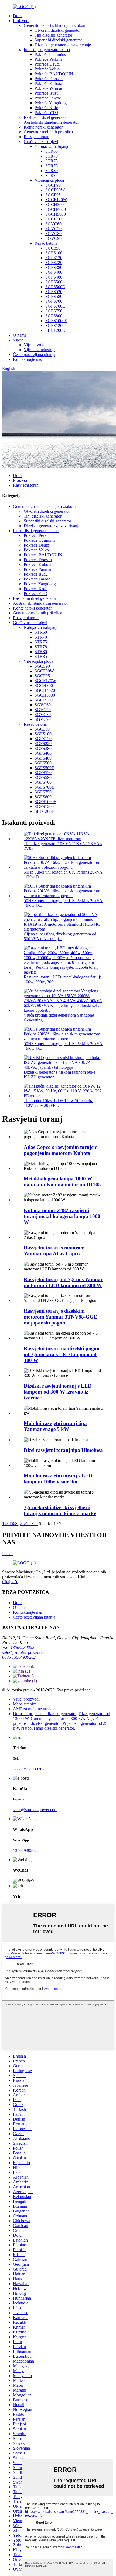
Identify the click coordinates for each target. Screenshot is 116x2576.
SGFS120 (54, 258)
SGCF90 (53, 185)
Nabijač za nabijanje (52, 146)
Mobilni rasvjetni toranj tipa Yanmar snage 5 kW (55, 1426)
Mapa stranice (25, 1704)
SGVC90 (53, 238)
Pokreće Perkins (48, 59)
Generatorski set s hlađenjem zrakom (55, 25)
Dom (17, 16)
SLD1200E (55, 330)
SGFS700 (54, 301)
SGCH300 (54, 204)
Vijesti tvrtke (35, 345)
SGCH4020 (56, 209)
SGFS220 (54, 263)
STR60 (52, 151)
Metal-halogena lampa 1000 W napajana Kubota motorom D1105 (62, 1182)
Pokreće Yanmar (48, 88)
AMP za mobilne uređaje (34, 1709)
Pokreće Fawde (48, 98)
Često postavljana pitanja (34, 354)
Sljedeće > (24, 1524)
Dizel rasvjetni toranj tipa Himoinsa (63, 1450)
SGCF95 (53, 195)
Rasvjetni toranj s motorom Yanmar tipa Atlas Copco (54, 1251)
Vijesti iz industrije (40, 350)
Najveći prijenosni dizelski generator (56, 1721)
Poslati (8, 1554)
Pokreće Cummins (50, 54)
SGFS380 (54, 267)
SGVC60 (53, 224)
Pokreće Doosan (49, 79)
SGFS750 (54, 311)
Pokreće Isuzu (47, 93)
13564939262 (25, 1850)
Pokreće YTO (46, 113)
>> (35, 1524)
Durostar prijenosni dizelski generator (45, 1714)
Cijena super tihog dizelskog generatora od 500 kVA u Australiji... (60, 936)
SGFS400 (54, 272)
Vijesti (18, 340)
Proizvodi (21, 21)
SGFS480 (54, 277)
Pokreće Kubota (48, 83)
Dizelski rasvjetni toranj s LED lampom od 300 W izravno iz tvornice (58, 1392)
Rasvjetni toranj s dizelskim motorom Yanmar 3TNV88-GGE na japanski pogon (60, 1317)
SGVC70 (53, 229)
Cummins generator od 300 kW (57, 1718)
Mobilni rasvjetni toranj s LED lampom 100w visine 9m (58, 1479)
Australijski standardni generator (51, 122)
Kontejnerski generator (43, 127)
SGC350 (53, 248)
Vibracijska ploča (49, 180)
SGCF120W (56, 200)
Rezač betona (46, 243)
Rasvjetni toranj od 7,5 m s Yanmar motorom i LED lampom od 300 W (63, 1282)
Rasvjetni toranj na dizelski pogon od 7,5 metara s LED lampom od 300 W (62, 1354)
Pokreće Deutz (47, 64)
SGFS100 (54, 253)
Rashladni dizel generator (45, 117)
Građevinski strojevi (41, 142)
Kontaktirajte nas (27, 359)
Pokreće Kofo (46, 108)
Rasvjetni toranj (37, 137)
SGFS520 (54, 292)
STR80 (52, 171)
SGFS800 (54, 316)
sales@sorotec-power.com (24, 1652)
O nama (20, 335)
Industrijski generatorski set (47, 50)
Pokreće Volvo (47, 69)
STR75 (52, 161)
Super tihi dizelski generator (58, 40)
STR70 (52, 156)
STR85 (52, 175)
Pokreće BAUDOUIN (54, 74)
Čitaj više (10, 1582)
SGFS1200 (55, 325)
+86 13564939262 (18, 1647)
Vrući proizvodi (26, 1699)
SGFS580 (54, 296)
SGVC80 (53, 234)
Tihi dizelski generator (53, 35)
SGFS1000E (56, 321)
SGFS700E (55, 306)
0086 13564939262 (19, 1657)
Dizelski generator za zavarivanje (63, 45)
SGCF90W (55, 190)
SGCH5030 (56, 214)
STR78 (52, 166)
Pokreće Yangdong (51, 103)
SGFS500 (54, 282)
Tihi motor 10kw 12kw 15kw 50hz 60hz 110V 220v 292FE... (58, 1103)
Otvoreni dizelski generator (58, 30)
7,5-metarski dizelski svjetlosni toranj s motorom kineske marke (60, 1510)
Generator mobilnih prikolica (48, 132)
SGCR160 (54, 219)
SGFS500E (55, 287)
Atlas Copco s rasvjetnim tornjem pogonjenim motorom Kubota (61, 1150)
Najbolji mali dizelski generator (47, 1728)
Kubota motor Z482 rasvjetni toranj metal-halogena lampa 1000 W (62, 1216)
